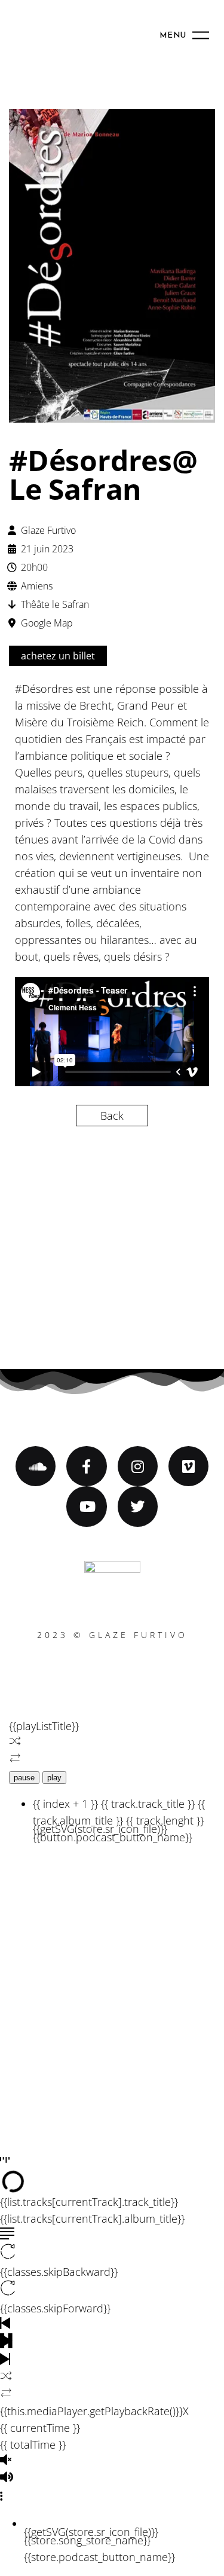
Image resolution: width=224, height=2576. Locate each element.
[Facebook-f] (86, 1466)
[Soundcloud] (36, 1466)
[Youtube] (86, 1506)
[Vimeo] (188, 1466)
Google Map (47, 623)
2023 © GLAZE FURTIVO (112, 1635)
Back (112, 1116)
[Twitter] (138, 1506)
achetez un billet (58, 656)
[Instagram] (138, 1466)
